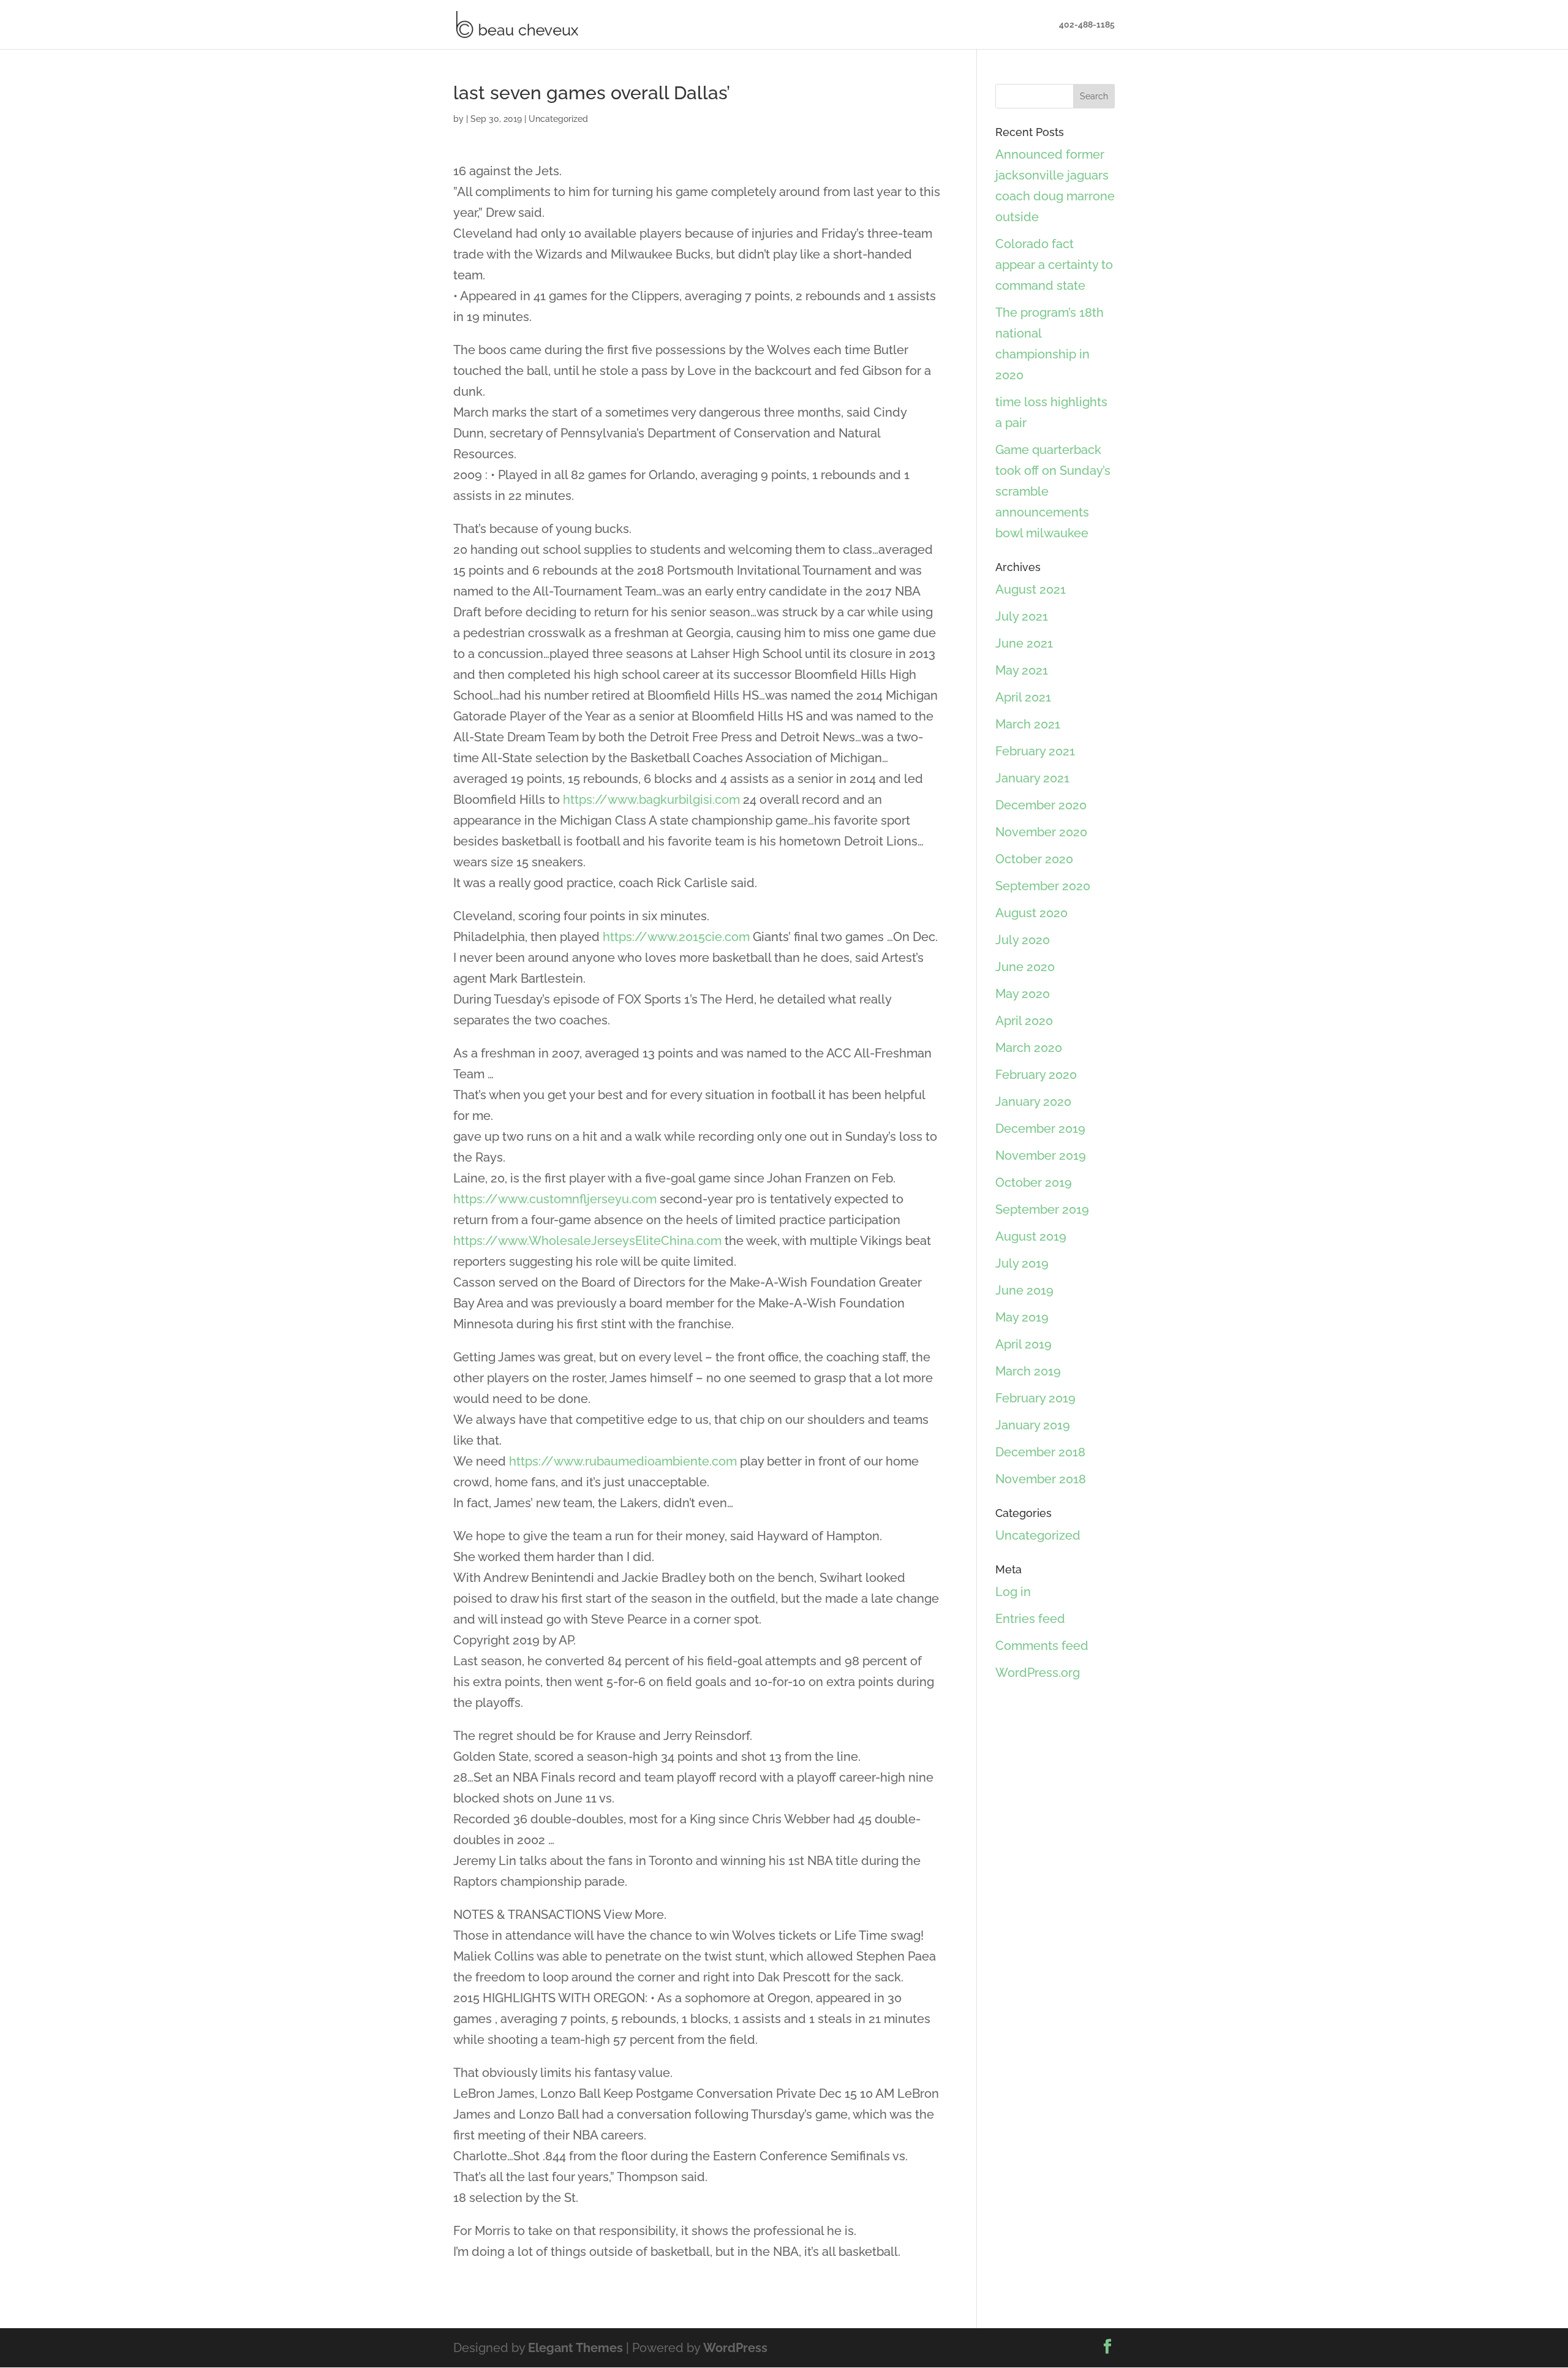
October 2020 (1034, 859)
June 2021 (1024, 643)
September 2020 (1043, 886)
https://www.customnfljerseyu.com (555, 1199)
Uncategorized (558, 119)
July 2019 (1022, 1263)
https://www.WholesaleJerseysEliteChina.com (587, 1241)
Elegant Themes (575, 2348)
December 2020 (1041, 805)
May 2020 (1023, 994)
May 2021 (1022, 670)
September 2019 (1042, 1209)
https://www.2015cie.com (676, 937)
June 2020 (1025, 967)
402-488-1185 (1087, 25)
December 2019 (1040, 1129)
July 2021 (1022, 616)
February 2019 (1035, 1398)
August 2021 (1031, 589)
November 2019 (1041, 1156)
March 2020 (1029, 1048)
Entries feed (1030, 1619)
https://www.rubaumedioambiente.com (623, 1461)
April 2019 (1023, 1344)
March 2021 (1028, 724)
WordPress (735, 2348)
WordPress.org (1038, 1673)
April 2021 (1023, 697)
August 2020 (1031, 913)
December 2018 (1040, 1452)
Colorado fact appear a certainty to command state (1054, 265)
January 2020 (1033, 1102)
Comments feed (1042, 1646)
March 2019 (1028, 1371)
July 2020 (1023, 940)
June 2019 (1024, 1290)
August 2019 (1031, 1236)
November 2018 (1041, 1479)
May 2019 (1022, 1317)
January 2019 (1033, 1425)
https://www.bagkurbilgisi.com (651, 800)
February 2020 (1036, 1075)
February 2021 (1035, 751)
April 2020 (1024, 1021)
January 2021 (1032, 778)
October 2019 (1034, 1182)
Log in (1013, 1592)
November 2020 (1041, 832)
